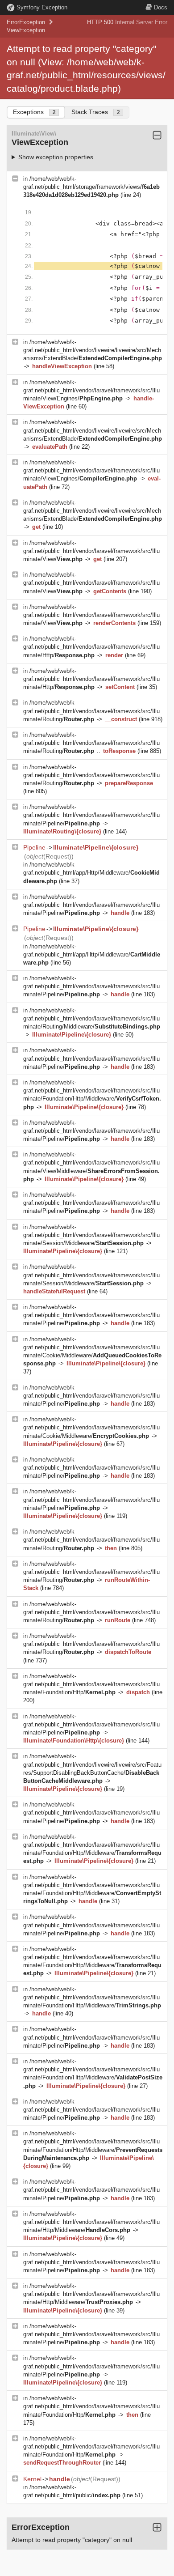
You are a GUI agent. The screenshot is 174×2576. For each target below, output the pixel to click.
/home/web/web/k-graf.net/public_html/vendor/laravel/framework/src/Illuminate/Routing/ (91, 711)
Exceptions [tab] (34, 112)
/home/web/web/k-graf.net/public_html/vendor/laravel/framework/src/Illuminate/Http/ (91, 647)
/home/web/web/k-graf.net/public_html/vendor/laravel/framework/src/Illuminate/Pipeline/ (91, 815)
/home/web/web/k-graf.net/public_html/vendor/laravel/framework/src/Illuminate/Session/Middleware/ (91, 1235)
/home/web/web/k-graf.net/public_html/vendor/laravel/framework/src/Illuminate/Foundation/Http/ (91, 1684)
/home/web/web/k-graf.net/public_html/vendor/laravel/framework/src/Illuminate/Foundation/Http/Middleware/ (92, 1997)
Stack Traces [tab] (96, 112)
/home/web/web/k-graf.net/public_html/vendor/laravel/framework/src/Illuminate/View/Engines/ (91, 390)
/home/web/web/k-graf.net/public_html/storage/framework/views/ (91, 187)
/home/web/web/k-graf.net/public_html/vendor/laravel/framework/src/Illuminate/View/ (91, 551)
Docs (161, 7)
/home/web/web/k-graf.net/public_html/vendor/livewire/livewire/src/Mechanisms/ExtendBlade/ (93, 350)
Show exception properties (56, 157)
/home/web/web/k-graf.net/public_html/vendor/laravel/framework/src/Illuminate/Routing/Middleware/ (92, 1018)
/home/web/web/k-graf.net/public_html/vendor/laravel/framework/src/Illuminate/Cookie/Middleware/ (91, 1427)
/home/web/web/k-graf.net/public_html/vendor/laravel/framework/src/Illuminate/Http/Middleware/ (91, 2222)
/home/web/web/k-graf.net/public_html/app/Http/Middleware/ (91, 873)
